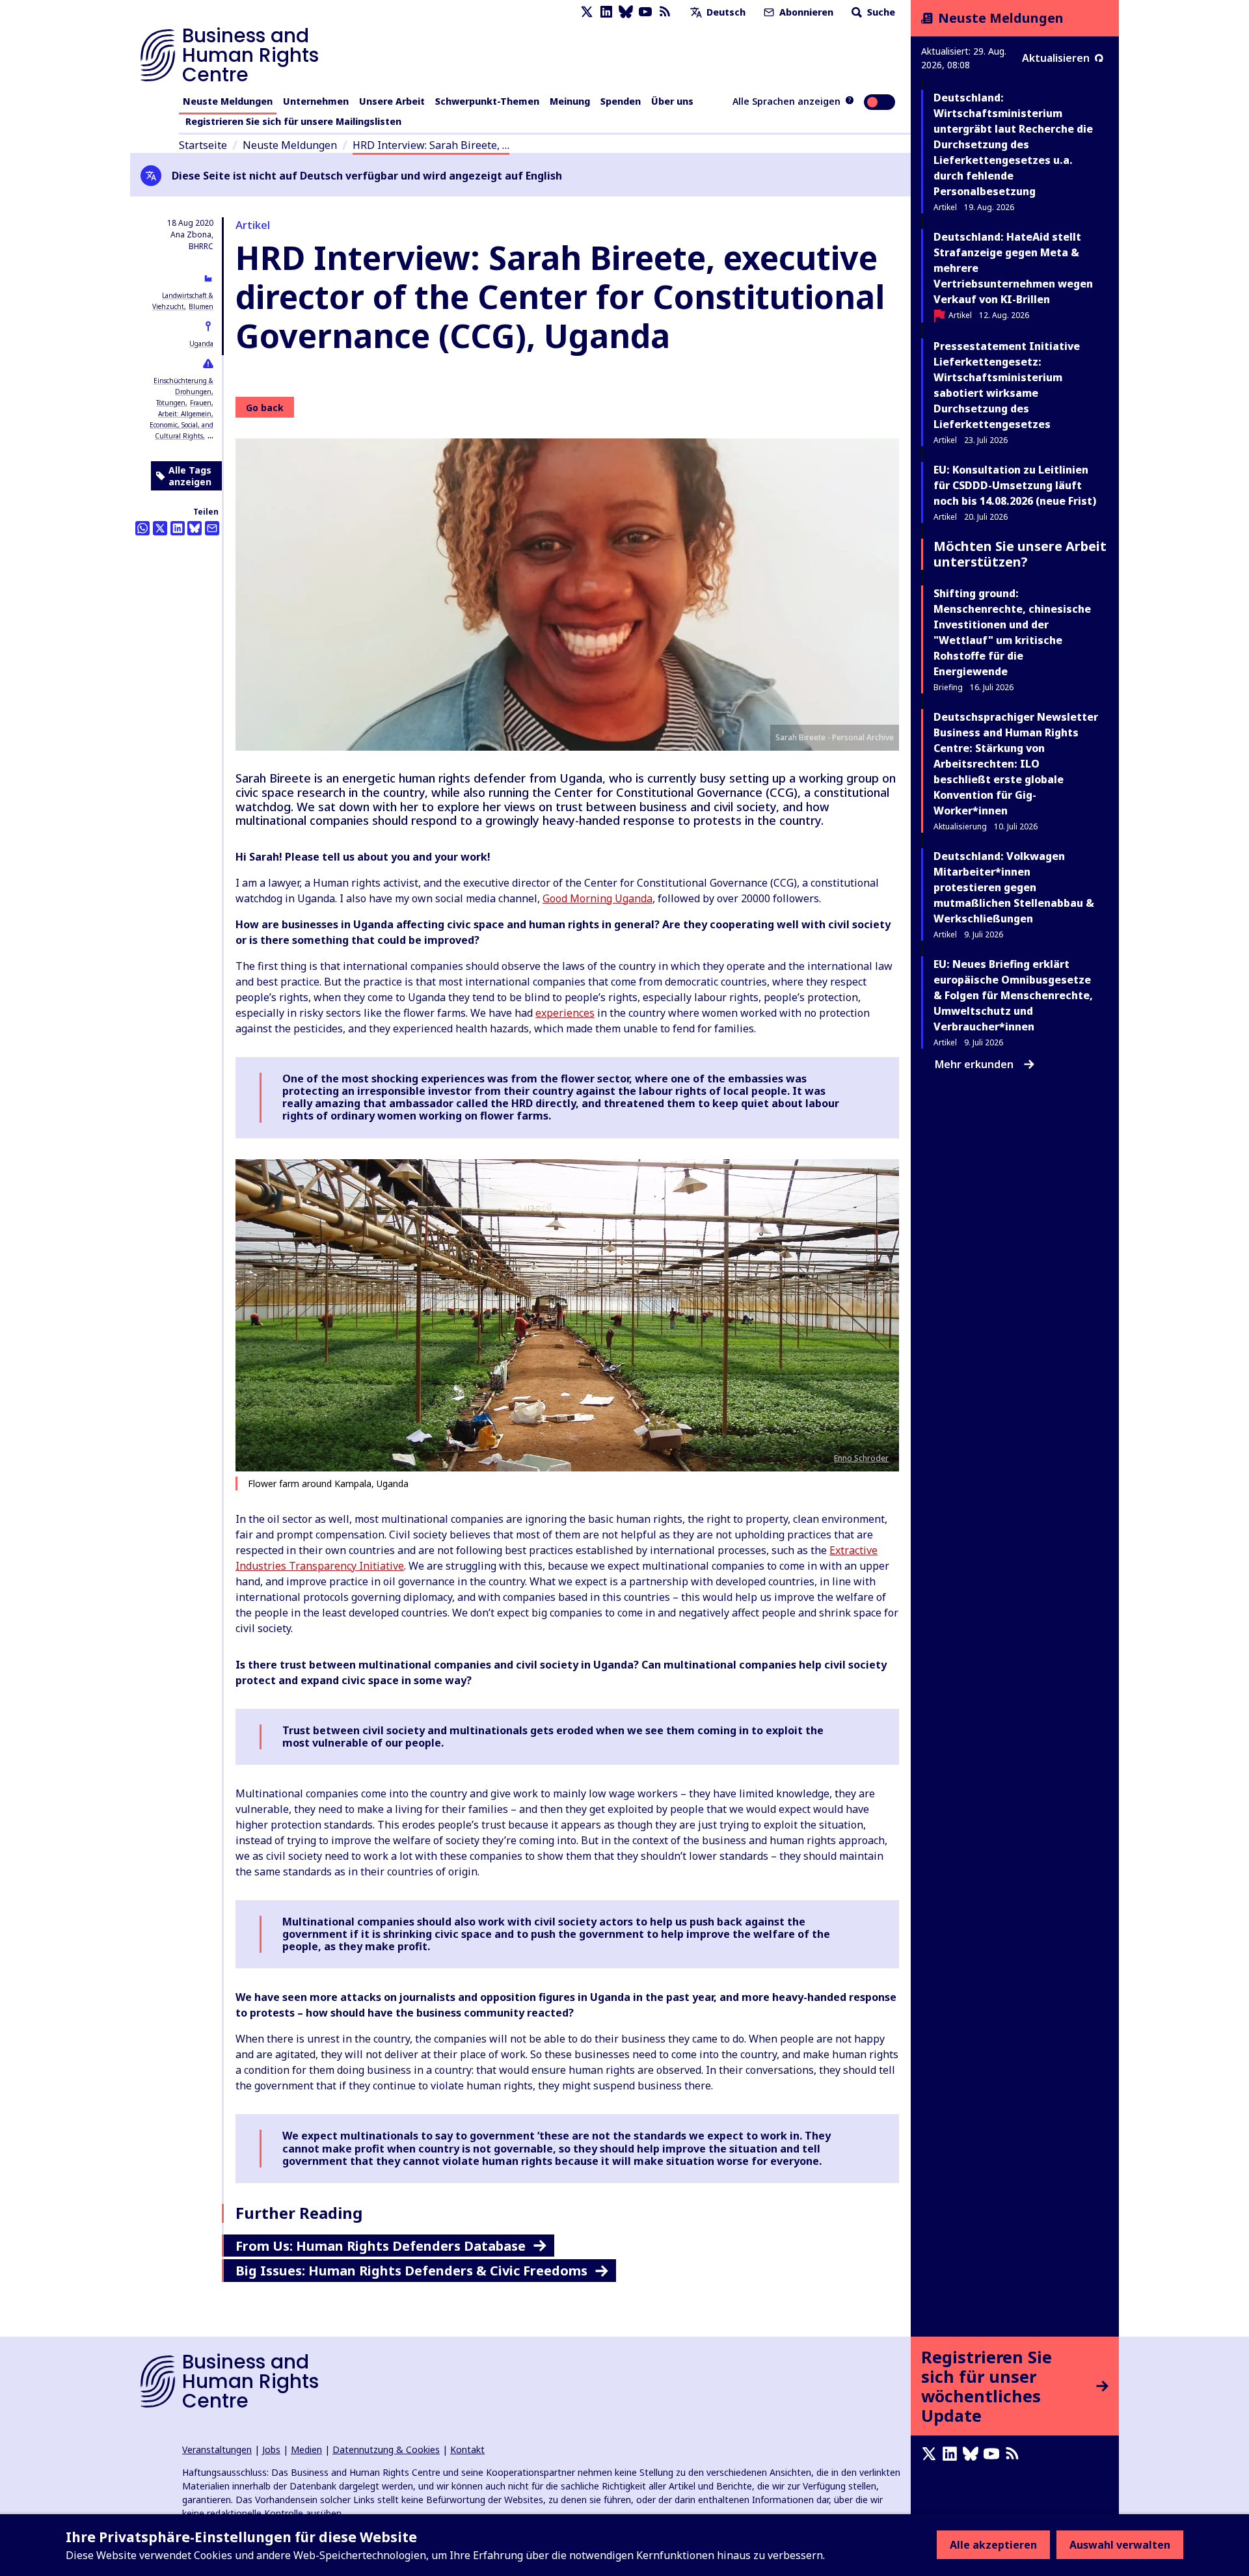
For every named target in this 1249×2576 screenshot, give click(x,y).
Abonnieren (805, 12)
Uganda (201, 343)
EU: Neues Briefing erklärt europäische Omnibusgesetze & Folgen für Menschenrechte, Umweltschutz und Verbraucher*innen (1013, 995)
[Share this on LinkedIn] (178, 528)
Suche (880, 12)
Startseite (203, 145)
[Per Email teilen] (212, 528)
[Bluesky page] (626, 12)
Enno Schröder (861, 1458)
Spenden (621, 101)
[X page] (587, 12)
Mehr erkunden (974, 1064)
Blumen (201, 306)
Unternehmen (316, 101)
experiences (565, 1013)
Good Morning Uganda (598, 898)
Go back (265, 408)
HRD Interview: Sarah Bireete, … (431, 145)
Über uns (672, 101)
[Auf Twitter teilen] (160, 528)
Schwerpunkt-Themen (487, 101)
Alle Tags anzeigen (190, 476)
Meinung (570, 101)
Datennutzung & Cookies (386, 2449)
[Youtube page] (645, 12)
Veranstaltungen (217, 2449)
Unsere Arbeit (392, 101)
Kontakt (467, 2449)
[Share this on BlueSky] (195, 528)
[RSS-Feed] (665, 12)
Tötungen (171, 403)
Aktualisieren (1056, 58)
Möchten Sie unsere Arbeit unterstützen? (1020, 554)
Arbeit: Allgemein (185, 414)
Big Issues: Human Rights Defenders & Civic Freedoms (411, 2271)
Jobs (271, 2449)
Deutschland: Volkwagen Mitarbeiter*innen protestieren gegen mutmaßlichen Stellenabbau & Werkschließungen (1014, 887)
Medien (306, 2449)
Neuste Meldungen (228, 101)
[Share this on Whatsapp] (142, 528)
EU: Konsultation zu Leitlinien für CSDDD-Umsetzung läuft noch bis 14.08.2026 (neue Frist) (1015, 485)
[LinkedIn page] (606, 12)
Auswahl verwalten (1120, 2545)
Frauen (201, 403)
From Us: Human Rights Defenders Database (381, 2246)
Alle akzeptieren (993, 2545)
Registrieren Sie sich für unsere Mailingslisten (293, 121)
